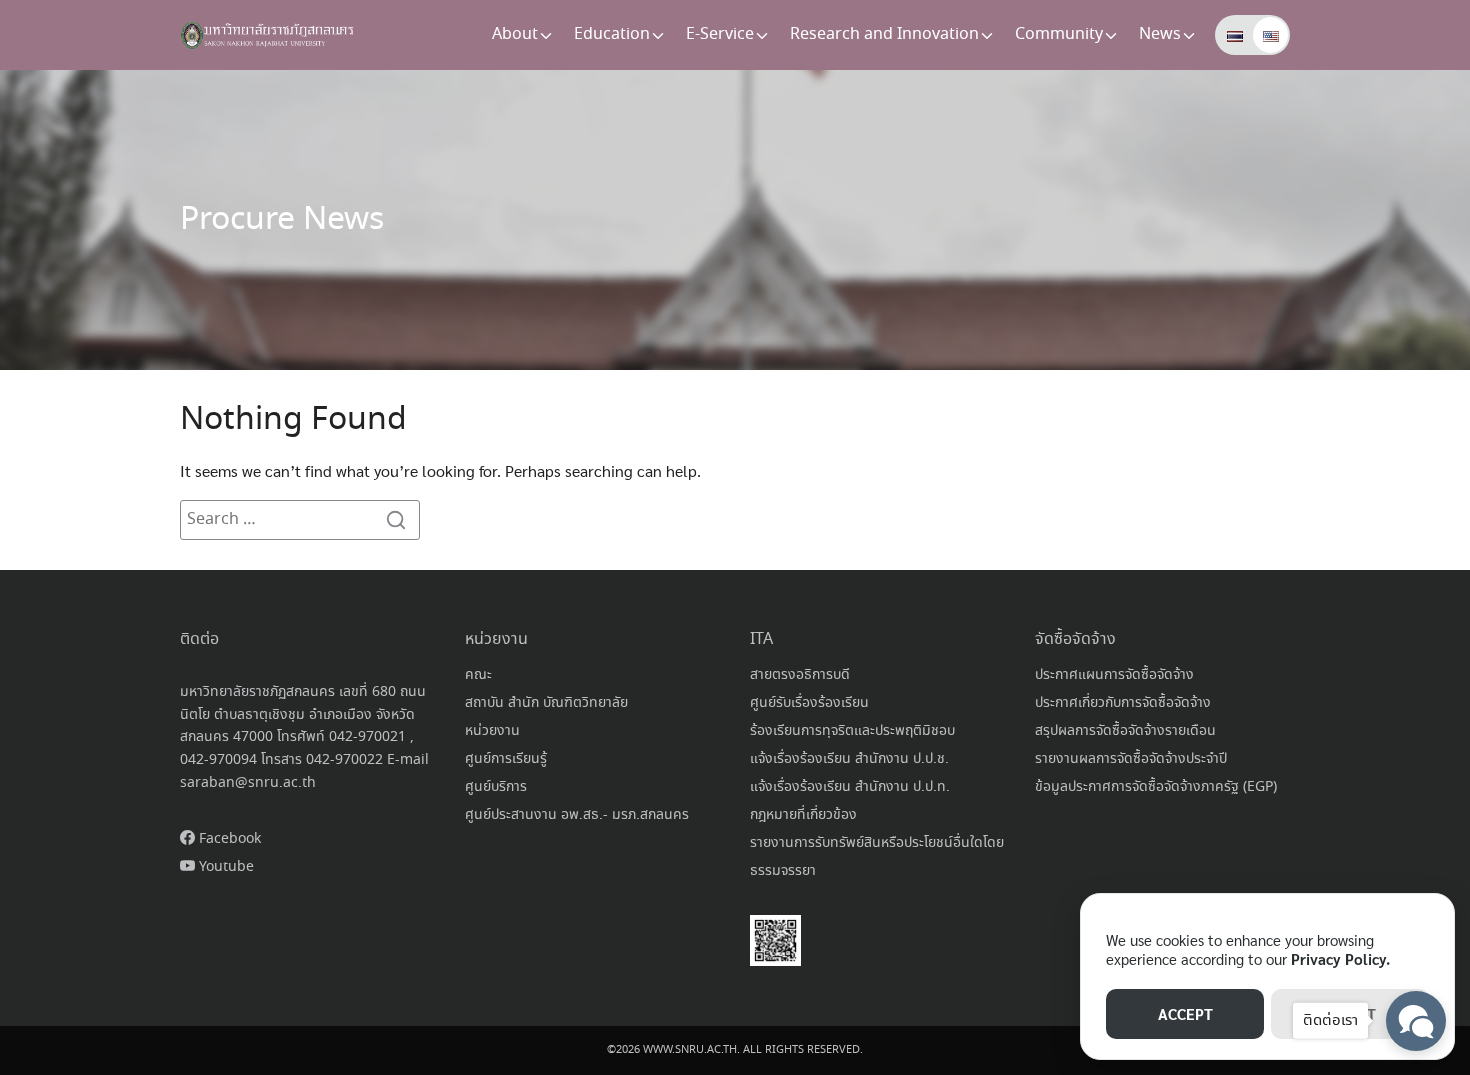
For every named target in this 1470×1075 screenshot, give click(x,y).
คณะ (478, 675)
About (515, 34)
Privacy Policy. (1340, 958)
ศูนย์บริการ (496, 787)
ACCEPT (1185, 1013)
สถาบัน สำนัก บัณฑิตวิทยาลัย (546, 703)
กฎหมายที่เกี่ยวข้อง (803, 815)
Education (612, 34)
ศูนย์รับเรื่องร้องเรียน (809, 703)
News (1160, 34)
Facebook (228, 839)
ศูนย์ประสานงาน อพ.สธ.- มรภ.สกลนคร (577, 815)
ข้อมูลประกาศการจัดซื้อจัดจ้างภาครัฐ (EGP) (1156, 787)
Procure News (282, 220)
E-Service (720, 34)
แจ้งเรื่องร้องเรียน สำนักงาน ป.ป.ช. (849, 759)
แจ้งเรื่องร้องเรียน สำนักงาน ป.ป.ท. (850, 787)
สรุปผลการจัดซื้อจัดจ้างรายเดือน (1125, 731)
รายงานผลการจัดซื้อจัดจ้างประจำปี (1131, 759)
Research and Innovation (884, 34)
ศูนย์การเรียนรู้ (506, 759)
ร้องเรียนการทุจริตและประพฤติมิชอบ (852, 731)
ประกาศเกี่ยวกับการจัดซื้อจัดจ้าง (1123, 703)
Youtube (224, 867)
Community (1059, 34)
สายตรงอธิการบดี (800, 675)
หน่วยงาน (492, 731)
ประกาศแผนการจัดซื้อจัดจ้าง (1114, 675)
